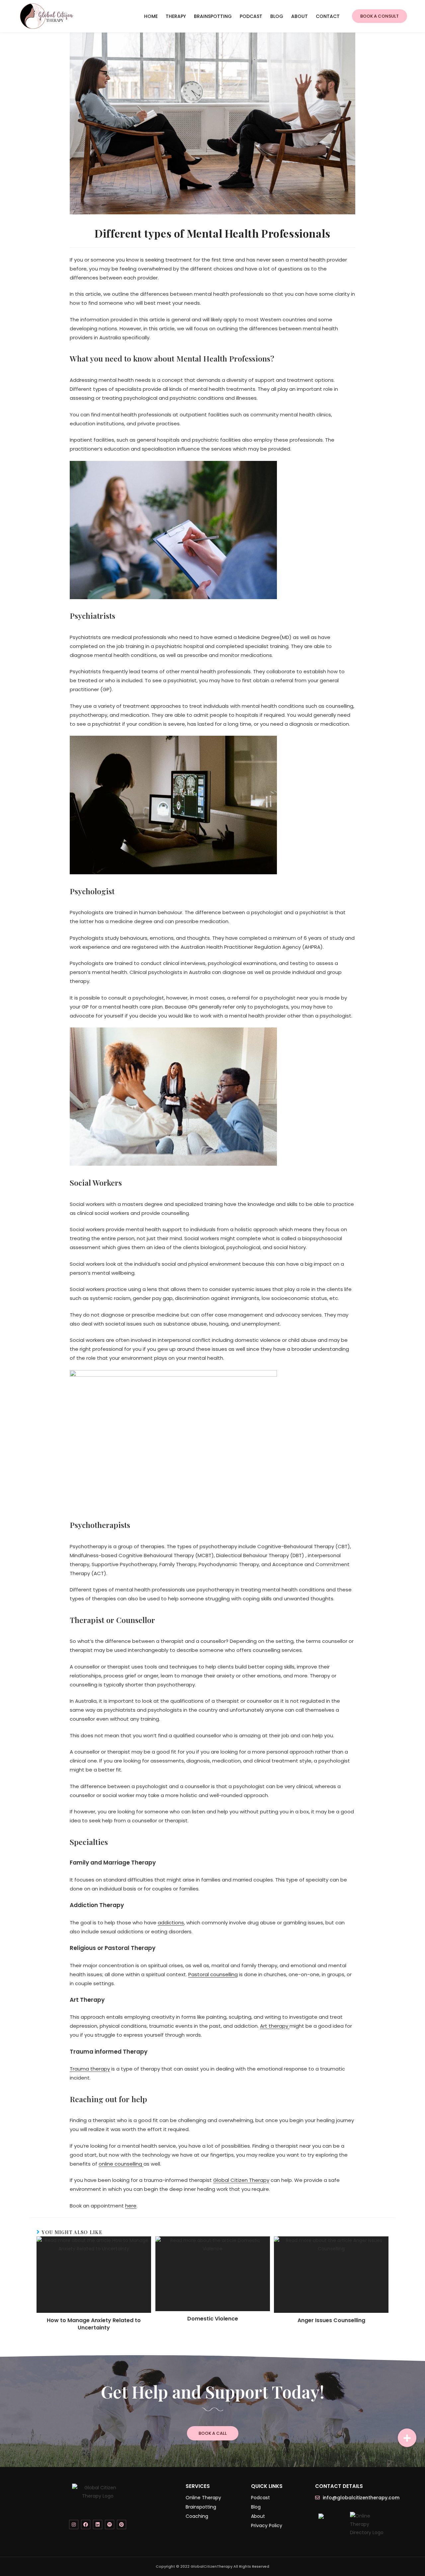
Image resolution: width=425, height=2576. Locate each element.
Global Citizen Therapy (241, 2180)
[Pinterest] (122, 2524)
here (131, 2206)
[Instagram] (74, 2524)
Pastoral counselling (213, 1974)
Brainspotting (213, 16)
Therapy (176, 16)
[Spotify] (110, 2524)
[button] (380, 16)
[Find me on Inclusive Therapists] (321, 2516)
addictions (171, 1923)
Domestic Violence (213, 2319)
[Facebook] (86, 2524)
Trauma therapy (90, 2069)
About (299, 16)
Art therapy (275, 2026)
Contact (328, 16)
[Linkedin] (98, 2524)
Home (151, 16)
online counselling (121, 2164)
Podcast (251, 16)
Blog (277, 16)
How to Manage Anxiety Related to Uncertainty (94, 2324)
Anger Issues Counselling (331, 2320)
